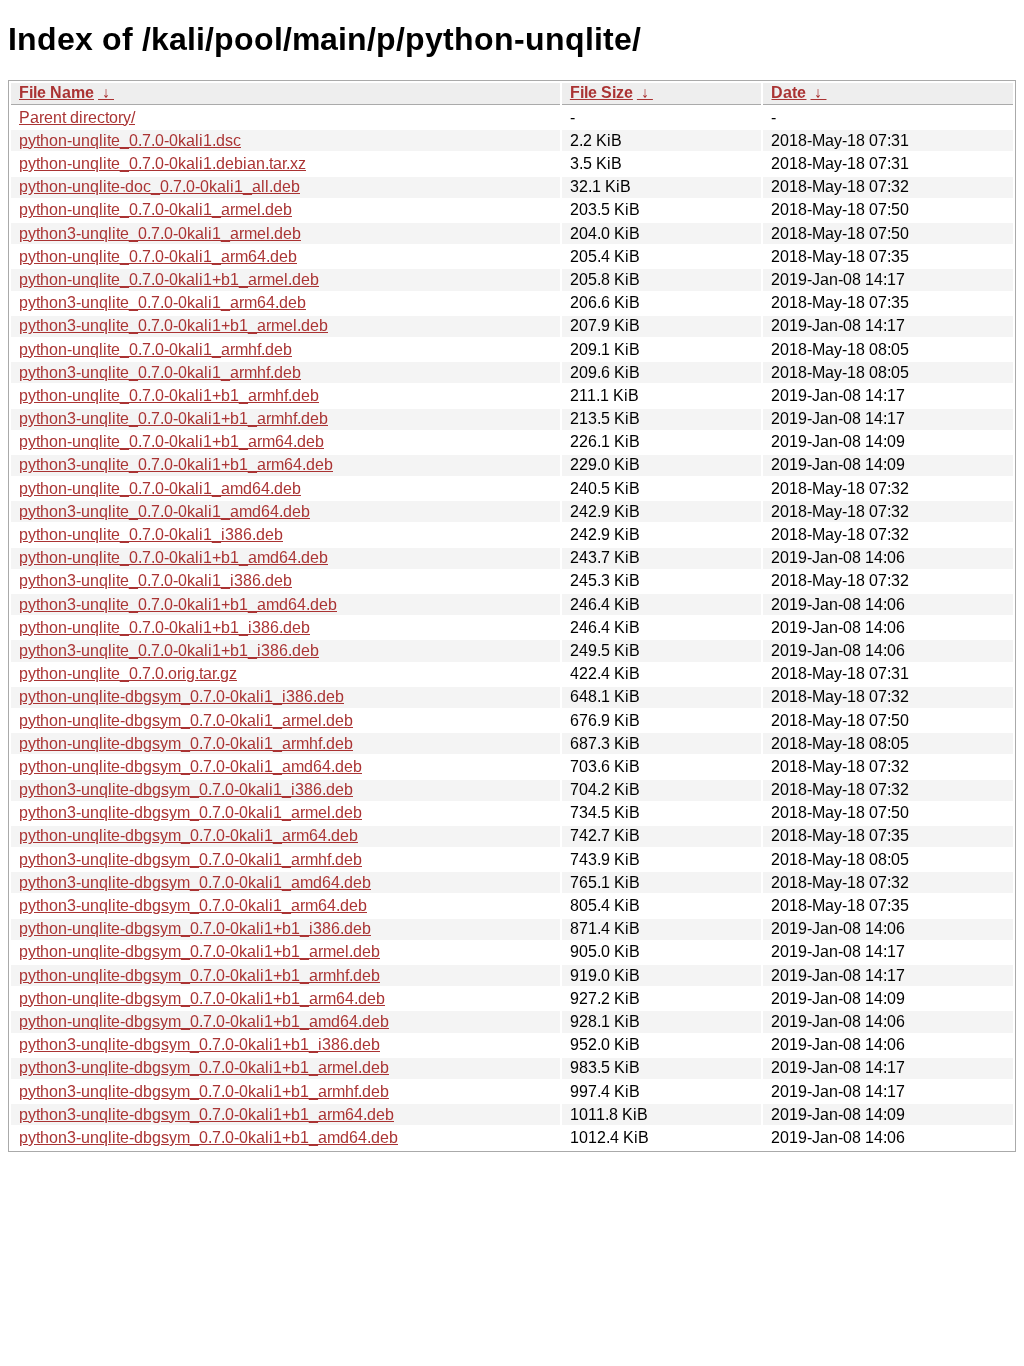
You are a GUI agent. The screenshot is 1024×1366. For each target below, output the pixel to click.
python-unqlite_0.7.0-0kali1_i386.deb (151, 534)
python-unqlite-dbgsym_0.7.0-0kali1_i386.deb (181, 696)
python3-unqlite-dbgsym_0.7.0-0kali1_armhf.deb (190, 859)
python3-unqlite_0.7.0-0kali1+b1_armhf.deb (173, 418)
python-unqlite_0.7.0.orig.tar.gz (128, 673)
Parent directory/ (77, 117)
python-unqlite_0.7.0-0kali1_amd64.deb (160, 488)
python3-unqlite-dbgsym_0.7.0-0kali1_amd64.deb (195, 882)
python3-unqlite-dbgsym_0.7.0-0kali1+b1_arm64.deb (206, 1114)
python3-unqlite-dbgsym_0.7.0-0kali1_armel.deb (190, 812)
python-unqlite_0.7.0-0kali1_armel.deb (155, 209)
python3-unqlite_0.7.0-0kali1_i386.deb (155, 580)
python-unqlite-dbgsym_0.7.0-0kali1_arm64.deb (188, 835)
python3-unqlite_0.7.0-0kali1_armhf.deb (160, 372)
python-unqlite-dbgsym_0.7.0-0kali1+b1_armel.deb (199, 951)
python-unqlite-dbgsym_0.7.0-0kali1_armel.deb (186, 720)
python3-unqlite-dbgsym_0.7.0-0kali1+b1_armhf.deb (204, 1091)
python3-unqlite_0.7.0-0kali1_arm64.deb (162, 302)
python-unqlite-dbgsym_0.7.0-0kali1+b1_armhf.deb (199, 975)
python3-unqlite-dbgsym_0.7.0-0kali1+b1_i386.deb (199, 1044)
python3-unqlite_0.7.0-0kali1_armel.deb (160, 233)
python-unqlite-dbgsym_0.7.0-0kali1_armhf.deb (186, 743)
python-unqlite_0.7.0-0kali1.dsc (130, 140)
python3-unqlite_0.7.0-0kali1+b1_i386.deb (169, 650)
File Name (56, 92)
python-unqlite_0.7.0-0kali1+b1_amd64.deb (173, 557)
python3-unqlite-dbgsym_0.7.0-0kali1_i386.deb (186, 789)
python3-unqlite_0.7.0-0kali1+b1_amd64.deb (178, 604)
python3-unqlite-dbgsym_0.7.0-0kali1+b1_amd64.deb (208, 1137)
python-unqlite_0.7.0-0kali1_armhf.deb (155, 349)
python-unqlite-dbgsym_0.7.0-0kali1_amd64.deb (190, 766)
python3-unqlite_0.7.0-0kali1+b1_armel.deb (173, 325)
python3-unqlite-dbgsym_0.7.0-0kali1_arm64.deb (193, 905)
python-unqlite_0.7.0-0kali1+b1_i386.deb (164, 627)
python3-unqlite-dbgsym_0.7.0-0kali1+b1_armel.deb (204, 1067)
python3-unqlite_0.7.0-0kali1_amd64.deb (164, 511)
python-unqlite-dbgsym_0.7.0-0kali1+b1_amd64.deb (204, 1021)
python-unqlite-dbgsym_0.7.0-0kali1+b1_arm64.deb (202, 998)
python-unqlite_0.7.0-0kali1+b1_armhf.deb (169, 395)
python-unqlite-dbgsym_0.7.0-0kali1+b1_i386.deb (195, 928)
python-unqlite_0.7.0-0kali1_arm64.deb (158, 256)
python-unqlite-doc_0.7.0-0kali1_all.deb (159, 186)
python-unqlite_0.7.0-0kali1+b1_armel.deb (169, 279)
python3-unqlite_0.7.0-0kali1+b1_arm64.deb (176, 464)
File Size (601, 92)
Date (788, 92)
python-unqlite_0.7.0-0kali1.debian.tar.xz (162, 163)
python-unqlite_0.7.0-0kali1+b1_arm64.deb (171, 441)
